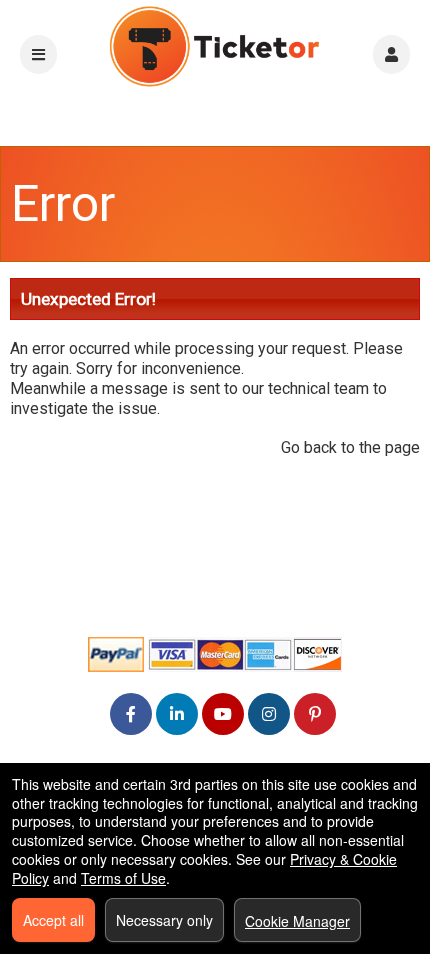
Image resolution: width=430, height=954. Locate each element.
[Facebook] (131, 713)
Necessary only (164, 920)
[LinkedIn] (177, 713)
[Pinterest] (315, 713)
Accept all (53, 920)
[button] (391, 54)
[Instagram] (269, 713)
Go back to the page (350, 447)
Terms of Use (123, 878)
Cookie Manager (297, 921)
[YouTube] (223, 713)
